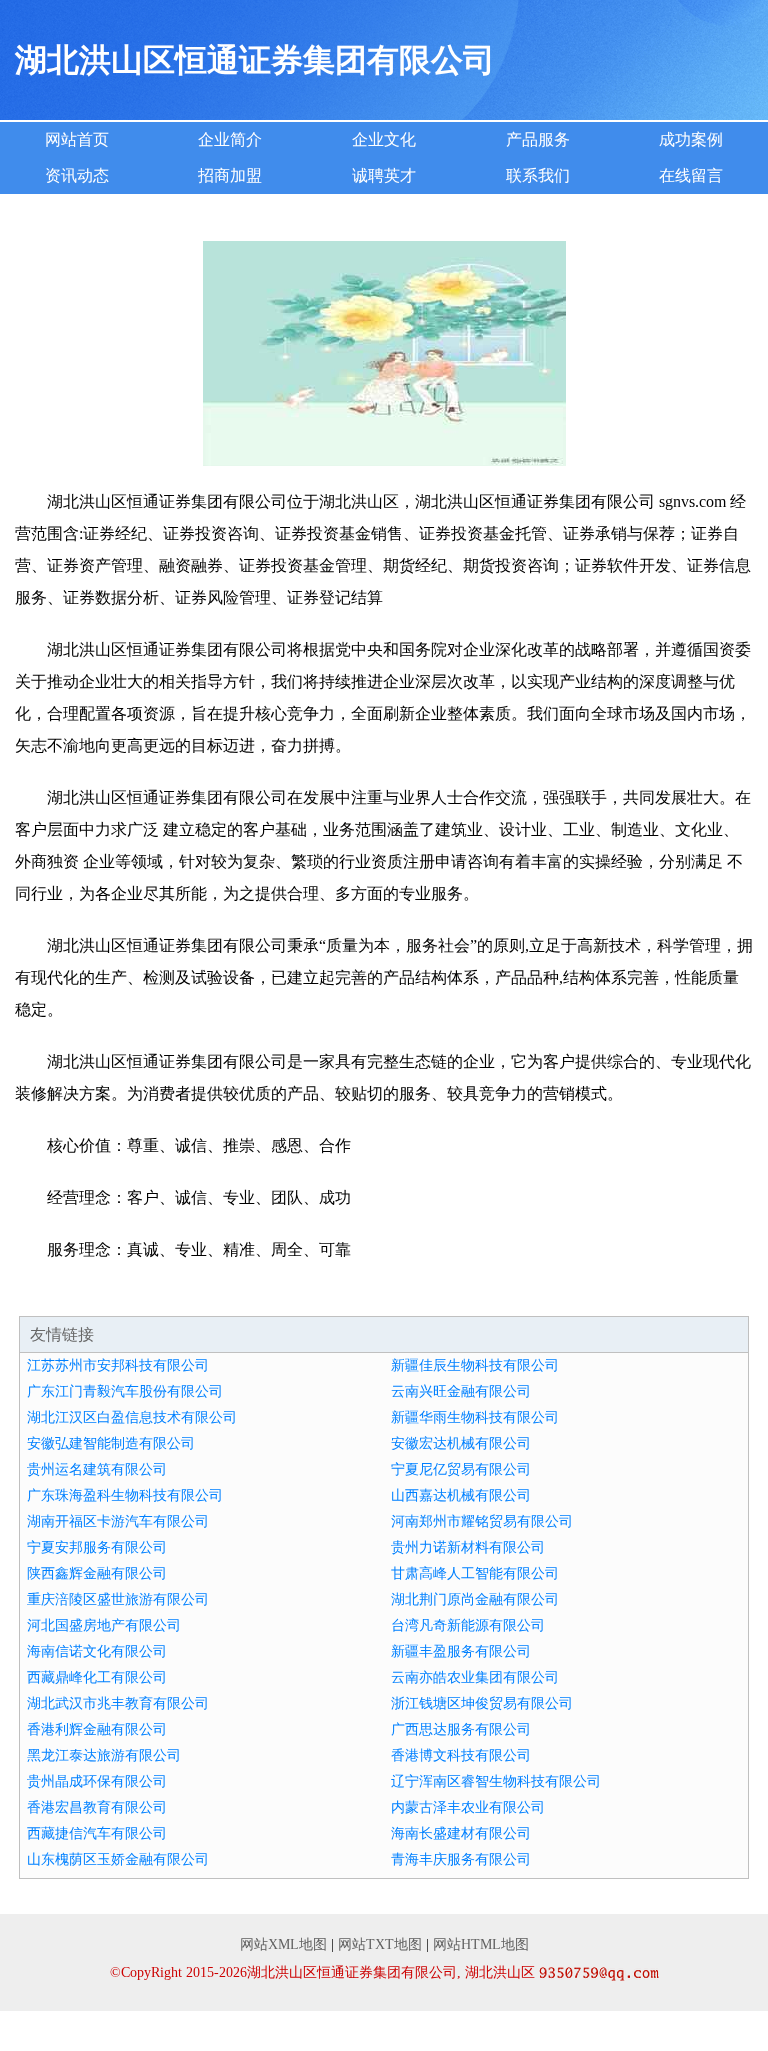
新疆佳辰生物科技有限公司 (475, 1365)
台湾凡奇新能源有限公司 (468, 1625)
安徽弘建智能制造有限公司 (111, 1443)
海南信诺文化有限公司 (97, 1651)
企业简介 (230, 139)
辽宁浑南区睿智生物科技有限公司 (496, 1781)
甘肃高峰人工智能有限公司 (475, 1573)
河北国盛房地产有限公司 (104, 1625)
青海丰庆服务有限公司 (461, 1859)
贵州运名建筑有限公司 (97, 1469)
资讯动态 (77, 175)
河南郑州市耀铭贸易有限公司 (482, 1521)
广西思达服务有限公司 (461, 1729)
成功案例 (691, 139)
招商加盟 (230, 175)
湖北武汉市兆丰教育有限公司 (118, 1703)
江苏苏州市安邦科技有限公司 (118, 1365)
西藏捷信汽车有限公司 (97, 1833)
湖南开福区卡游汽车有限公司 (118, 1521)
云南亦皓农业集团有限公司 (475, 1677)
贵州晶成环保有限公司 (97, 1781)
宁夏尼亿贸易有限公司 (461, 1469)
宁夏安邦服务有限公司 (97, 1547)
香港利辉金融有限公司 (97, 1729)
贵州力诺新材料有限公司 (468, 1547)
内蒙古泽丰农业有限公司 (468, 1807)
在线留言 (691, 175)
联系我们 (538, 175)
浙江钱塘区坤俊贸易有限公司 (482, 1703)
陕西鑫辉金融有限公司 (97, 1573)
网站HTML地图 (481, 1944)
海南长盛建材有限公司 (461, 1833)
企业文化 (384, 139)
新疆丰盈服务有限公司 (461, 1651)
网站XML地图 (283, 1944)
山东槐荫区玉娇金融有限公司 (118, 1859)
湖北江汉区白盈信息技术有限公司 (132, 1417)
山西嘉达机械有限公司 (461, 1495)
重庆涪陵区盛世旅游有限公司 (118, 1599)
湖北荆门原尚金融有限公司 (475, 1599)
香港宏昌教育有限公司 (97, 1807)
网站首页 (77, 139)
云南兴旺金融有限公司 (461, 1391)
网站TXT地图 (380, 1944)
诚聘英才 (384, 175)
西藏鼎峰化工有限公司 (97, 1677)
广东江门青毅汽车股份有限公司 (125, 1391)
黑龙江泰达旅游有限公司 (104, 1755)
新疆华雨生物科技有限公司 (475, 1417)
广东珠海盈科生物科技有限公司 (125, 1495)
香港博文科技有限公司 (461, 1755)
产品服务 (538, 139)
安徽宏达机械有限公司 (461, 1443)
